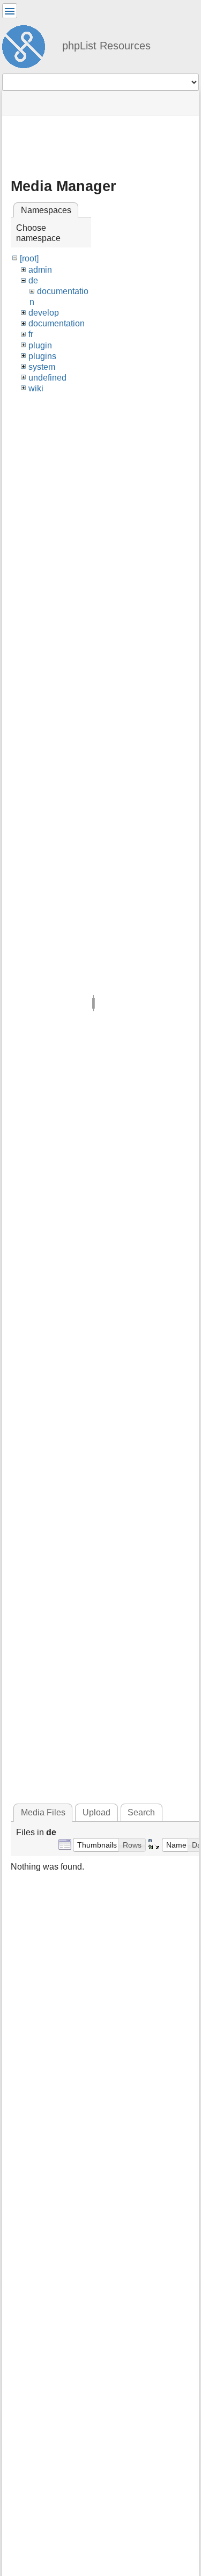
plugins (42, 356)
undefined (47, 378)
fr (31, 334)
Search (141, 1812)
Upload (96, 1812)
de (33, 280)
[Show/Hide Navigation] (10, 11)
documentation (57, 323)
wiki (36, 388)
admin (40, 270)
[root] (29, 258)
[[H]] (28, 45)
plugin (40, 345)
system (42, 367)
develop (44, 313)
